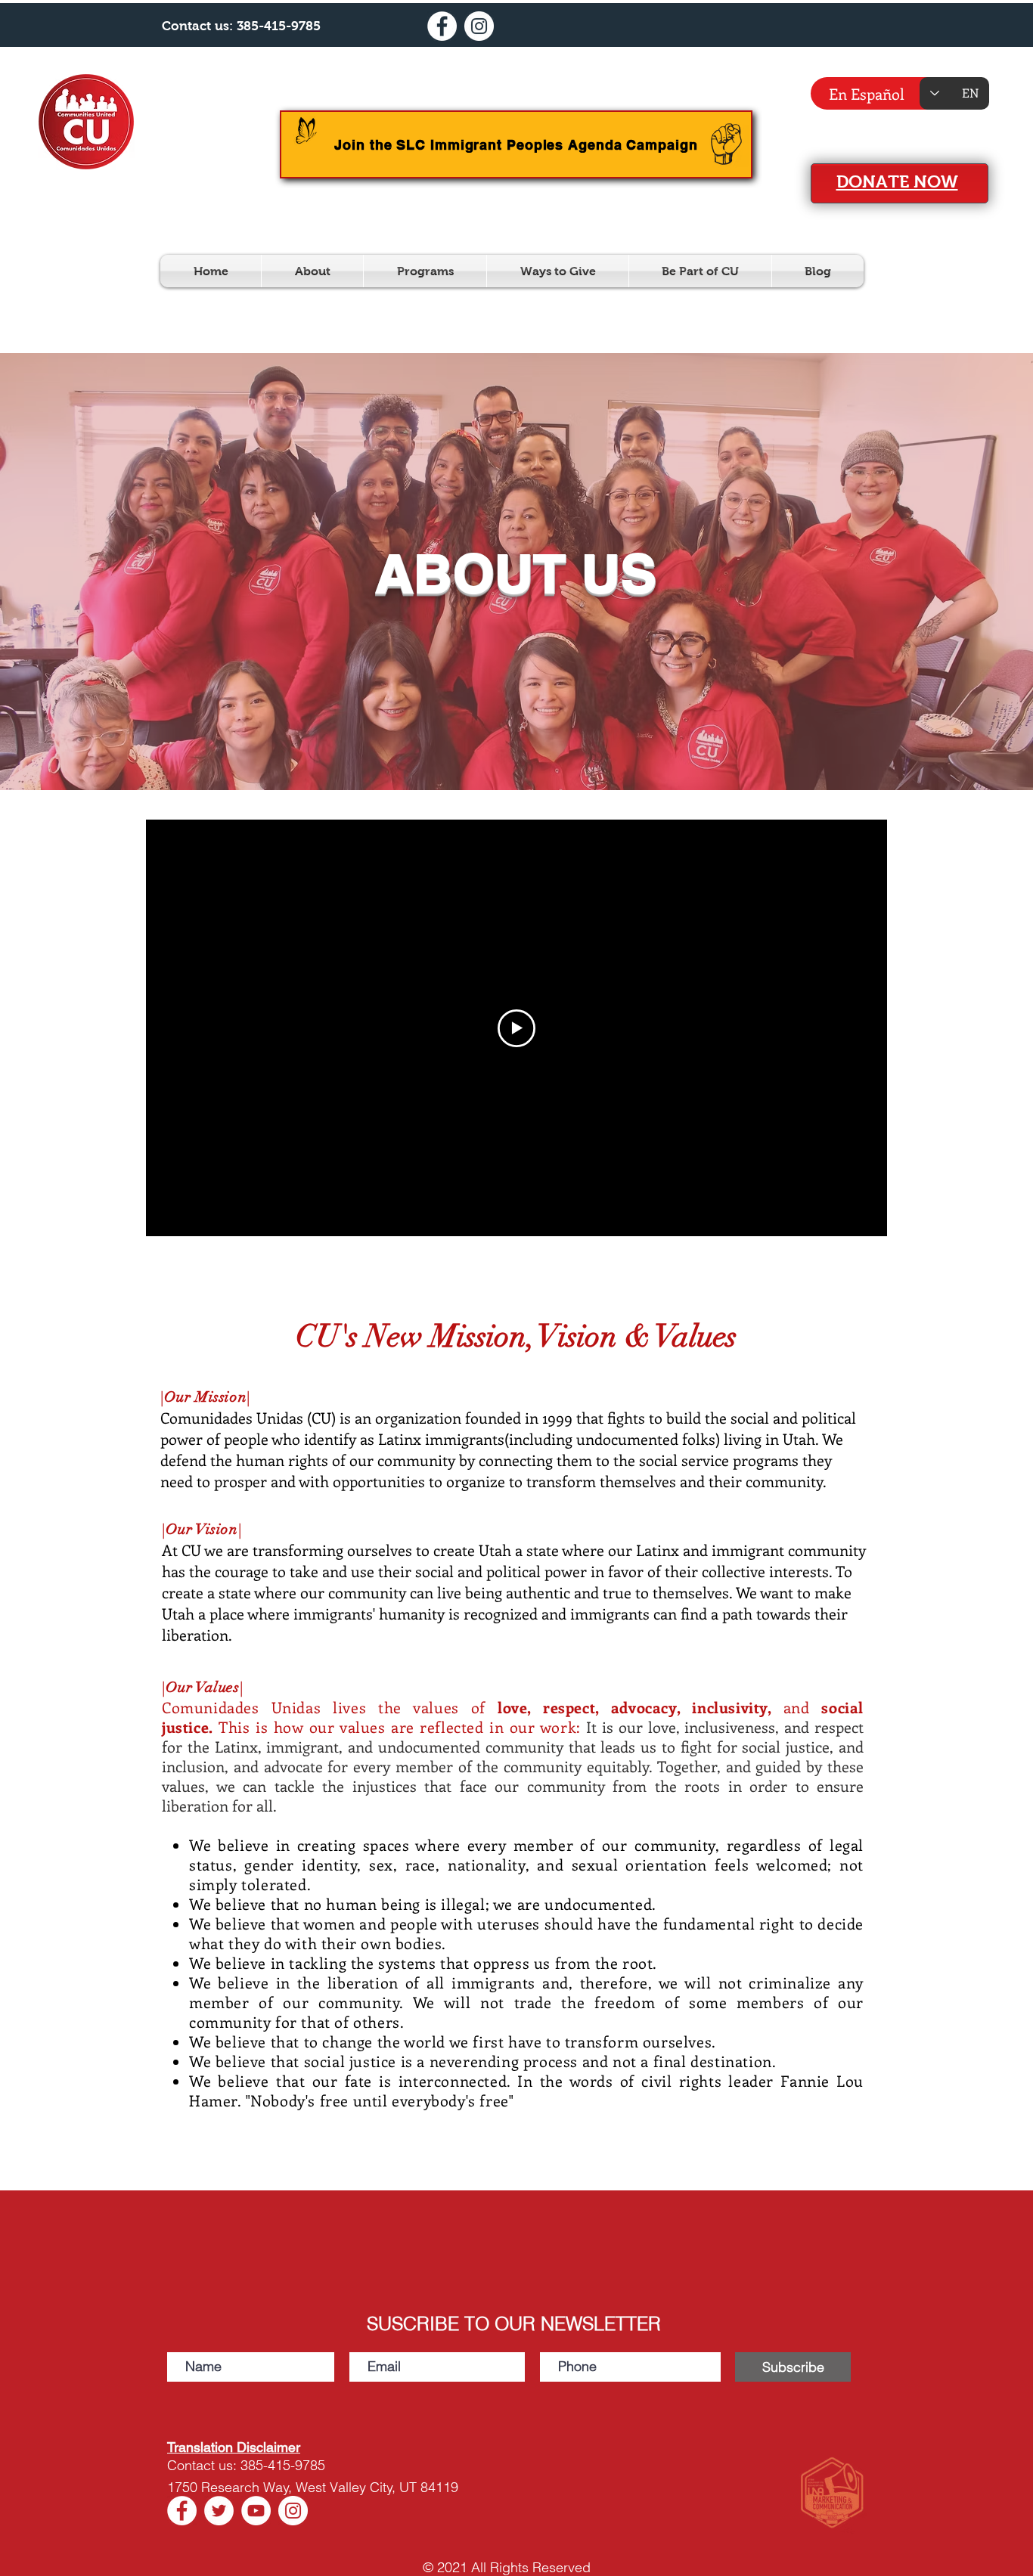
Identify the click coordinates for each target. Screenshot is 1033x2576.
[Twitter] (219, 2511)
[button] (312, 271)
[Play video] (516, 1028)
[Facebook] (442, 26)
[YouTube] (256, 2511)
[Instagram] (479, 26)
